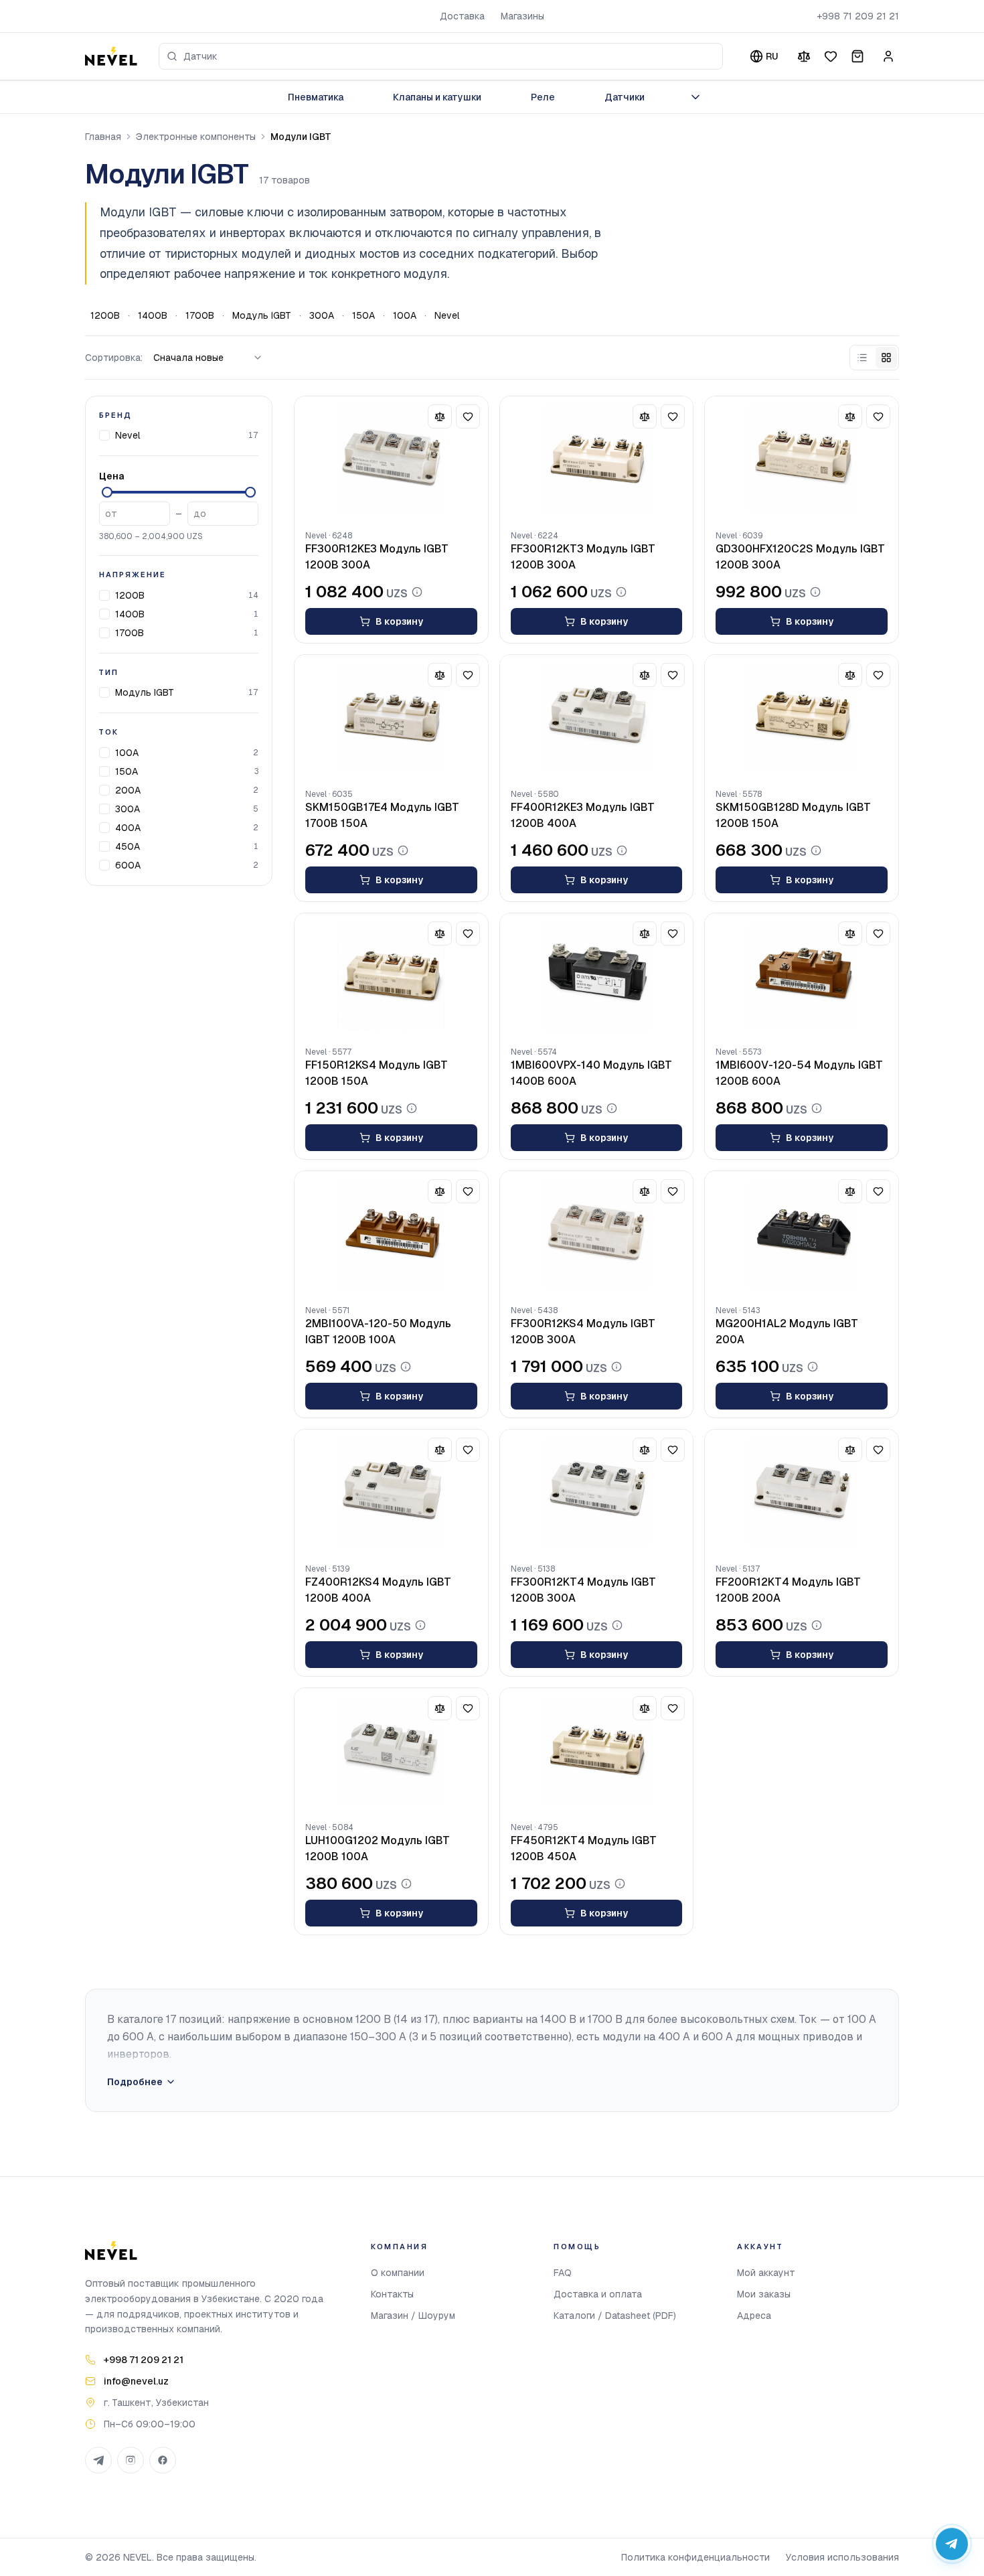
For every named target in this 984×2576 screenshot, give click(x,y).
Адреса (754, 2316)
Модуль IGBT (262, 315)
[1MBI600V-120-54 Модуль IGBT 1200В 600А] (802, 976)
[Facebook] (163, 2460)
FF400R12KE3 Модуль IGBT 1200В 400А (583, 815)
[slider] (107, 492)
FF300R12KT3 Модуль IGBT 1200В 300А (583, 557)
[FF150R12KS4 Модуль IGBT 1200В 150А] (391, 976)
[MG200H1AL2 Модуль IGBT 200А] (802, 1234)
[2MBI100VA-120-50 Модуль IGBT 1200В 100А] (391, 1234)
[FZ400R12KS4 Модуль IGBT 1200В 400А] (391, 1493)
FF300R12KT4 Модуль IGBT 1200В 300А (583, 1590)
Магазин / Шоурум (413, 2316)
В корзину (399, 621)
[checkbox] (104, 435)
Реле (543, 97)
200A (128, 790)
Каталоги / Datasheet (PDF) (615, 2316)
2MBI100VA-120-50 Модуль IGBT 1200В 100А (378, 1332)
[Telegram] (98, 2460)
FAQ (563, 2273)
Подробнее (135, 2082)
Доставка (462, 16)
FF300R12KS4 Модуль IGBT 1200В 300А (583, 1332)
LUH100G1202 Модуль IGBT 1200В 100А (378, 1848)
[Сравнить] (804, 56)
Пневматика (316, 97)
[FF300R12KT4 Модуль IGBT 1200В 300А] (597, 1493)
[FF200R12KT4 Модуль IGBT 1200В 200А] (802, 1493)
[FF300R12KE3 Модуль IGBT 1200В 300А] (391, 459)
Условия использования (842, 2557)
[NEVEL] (111, 56)
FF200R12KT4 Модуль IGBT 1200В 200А (788, 1590)
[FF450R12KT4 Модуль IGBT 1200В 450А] (597, 1751)
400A (128, 828)
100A (405, 315)
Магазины (522, 16)
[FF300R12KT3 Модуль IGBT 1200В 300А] (597, 459)
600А (128, 865)
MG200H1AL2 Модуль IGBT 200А (787, 1332)
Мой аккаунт (766, 2273)
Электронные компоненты (196, 137)
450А (128, 846)
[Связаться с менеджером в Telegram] (952, 2544)
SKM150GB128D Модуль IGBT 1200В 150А (793, 815)
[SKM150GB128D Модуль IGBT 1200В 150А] (802, 718)
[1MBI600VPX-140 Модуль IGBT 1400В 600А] (597, 976)
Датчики (625, 97)
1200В (105, 315)
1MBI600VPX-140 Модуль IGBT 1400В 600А (591, 1073)
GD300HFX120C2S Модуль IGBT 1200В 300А (800, 557)
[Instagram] (131, 2460)
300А (322, 315)
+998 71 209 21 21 (858, 16)
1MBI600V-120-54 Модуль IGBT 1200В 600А (799, 1073)
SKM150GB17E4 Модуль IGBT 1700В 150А (382, 815)
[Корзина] (857, 56)
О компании (398, 2273)
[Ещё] (695, 97)
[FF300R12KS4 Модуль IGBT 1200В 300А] (597, 1234)
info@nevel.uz (136, 2381)
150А (363, 315)
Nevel (447, 315)
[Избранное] (831, 56)
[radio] (862, 358)
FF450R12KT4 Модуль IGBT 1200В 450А (584, 1848)
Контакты (392, 2294)
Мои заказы (764, 2294)
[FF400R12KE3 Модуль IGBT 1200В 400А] (597, 718)
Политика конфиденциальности (695, 2557)
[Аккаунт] (888, 56)
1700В (200, 315)
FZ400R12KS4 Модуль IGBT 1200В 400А (378, 1590)
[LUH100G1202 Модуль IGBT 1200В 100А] (391, 1751)
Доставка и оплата (598, 2294)
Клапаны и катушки (437, 97)
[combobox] (441, 56)
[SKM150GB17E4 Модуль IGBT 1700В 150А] (391, 718)
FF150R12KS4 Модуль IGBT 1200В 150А (377, 1073)
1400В (153, 315)
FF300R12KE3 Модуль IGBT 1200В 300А (377, 557)
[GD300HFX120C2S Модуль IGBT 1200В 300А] (802, 459)
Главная (103, 137)
